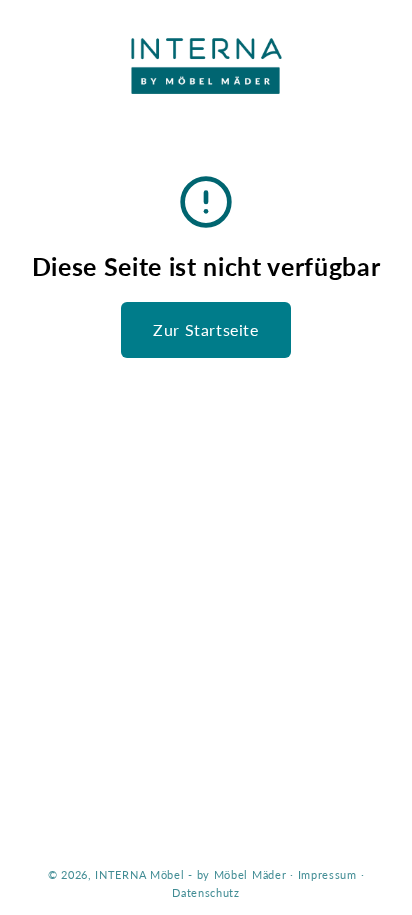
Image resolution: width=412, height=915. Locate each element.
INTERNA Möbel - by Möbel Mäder (190, 874)
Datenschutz (206, 892)
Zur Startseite (205, 329)
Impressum (327, 874)
